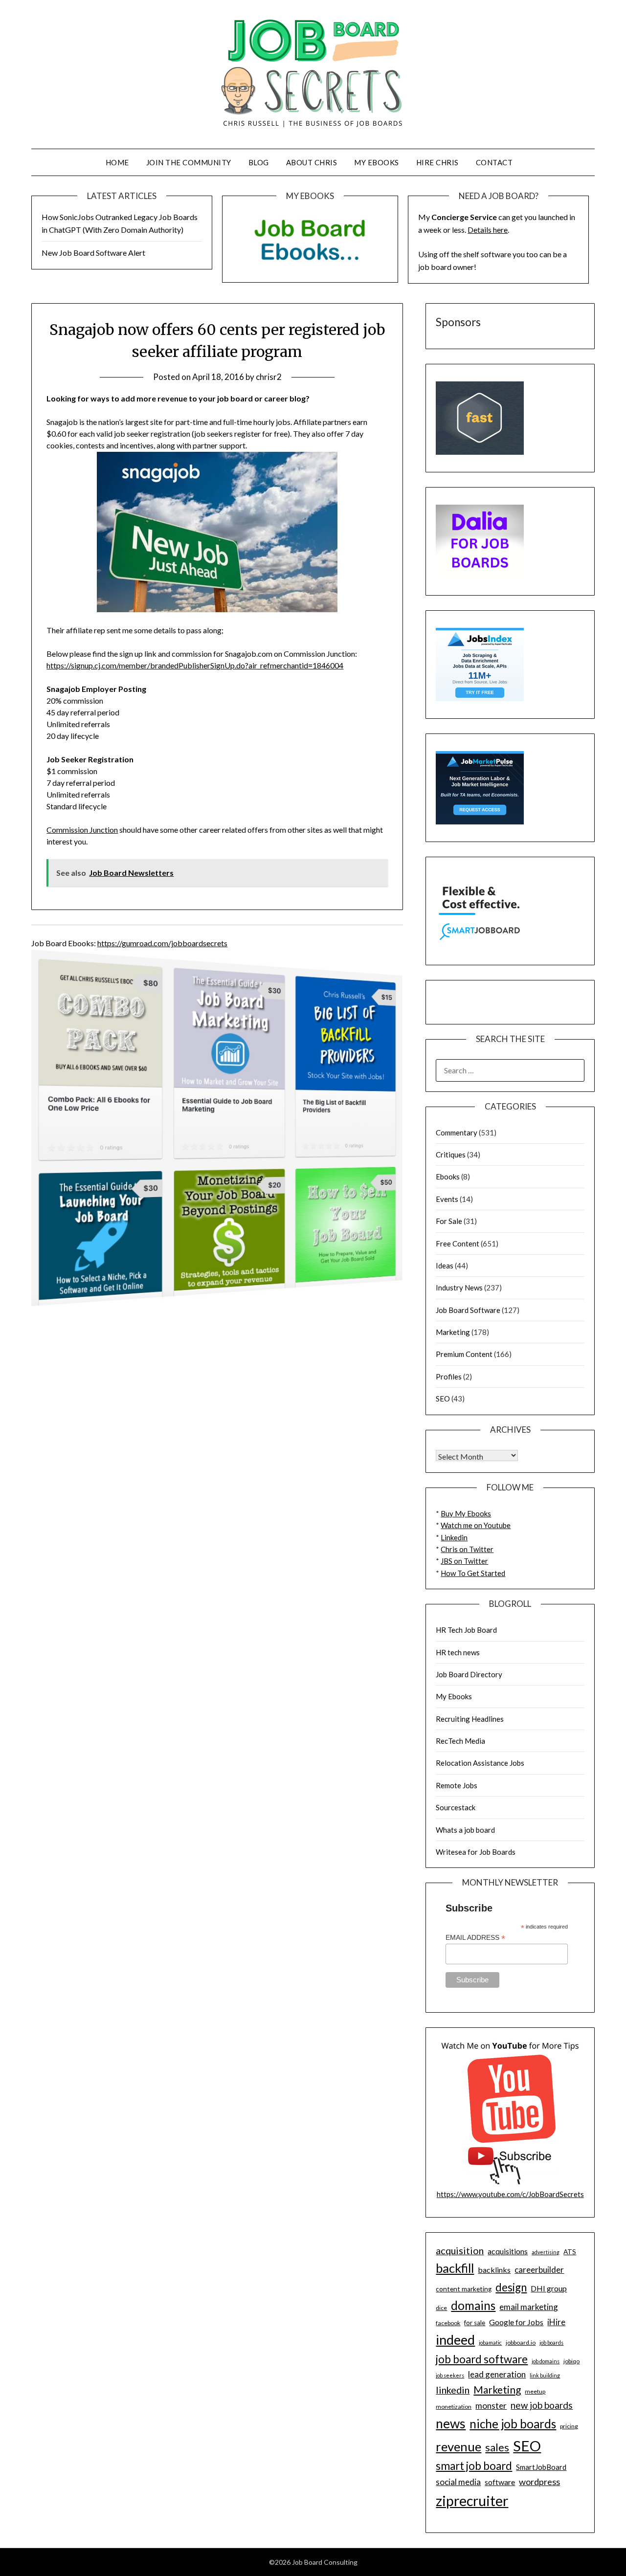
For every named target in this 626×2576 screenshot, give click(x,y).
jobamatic (490, 2343)
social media (458, 2482)
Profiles (449, 1377)
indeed (455, 2340)
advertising (546, 2252)
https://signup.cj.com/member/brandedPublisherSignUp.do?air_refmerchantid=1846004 (195, 665)
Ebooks (448, 1177)
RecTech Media (460, 1741)
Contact (494, 162)
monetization (454, 2407)
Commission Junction (82, 830)
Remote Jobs (457, 1785)
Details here (488, 230)
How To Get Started (473, 1573)
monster (491, 2406)
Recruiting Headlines (470, 1719)
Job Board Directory (469, 1674)
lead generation (497, 2374)
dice (441, 2308)
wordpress (539, 2482)
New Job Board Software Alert (93, 253)
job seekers (450, 2375)
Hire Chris (437, 162)
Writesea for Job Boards (476, 1852)
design (511, 2287)
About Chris (312, 162)
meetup (535, 2391)
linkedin (453, 2390)
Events (447, 1199)
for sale (475, 2323)
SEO (443, 1399)
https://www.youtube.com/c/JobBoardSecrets (510, 2194)
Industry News (459, 1288)
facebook (448, 2323)
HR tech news (458, 1652)
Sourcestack (456, 1807)
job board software (482, 2359)
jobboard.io (521, 2343)
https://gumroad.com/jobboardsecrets (162, 943)
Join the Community (189, 162)
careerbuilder (539, 2270)
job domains (546, 2361)
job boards (551, 2343)
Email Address (475, 1938)
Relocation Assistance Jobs (480, 1763)
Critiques (451, 1155)
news (451, 2423)
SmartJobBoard (541, 2467)
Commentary (457, 1133)
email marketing (529, 2307)
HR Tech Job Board (466, 1630)
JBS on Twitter (464, 1561)
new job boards (542, 2405)
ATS (570, 2252)
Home (117, 162)
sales (497, 2447)
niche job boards (513, 2424)
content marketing (464, 2289)
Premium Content (464, 1354)
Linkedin (454, 1537)
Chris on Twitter (467, 1549)
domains (473, 2305)
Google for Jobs (516, 2322)
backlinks (494, 2270)
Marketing (453, 1332)
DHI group (549, 2288)
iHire (556, 2322)
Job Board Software (468, 1310)
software (500, 2482)
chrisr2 (269, 377)
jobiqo (571, 2361)
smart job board (474, 2466)
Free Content (458, 1244)
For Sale (449, 1221)
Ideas (445, 1266)
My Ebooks (377, 162)
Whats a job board (465, 1830)
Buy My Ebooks (466, 1513)
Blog (259, 162)
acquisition (460, 2250)
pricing (569, 2426)
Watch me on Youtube (476, 1525)
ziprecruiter (472, 2501)
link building (545, 2375)
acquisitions (508, 2251)
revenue (458, 2446)
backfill (455, 2268)
